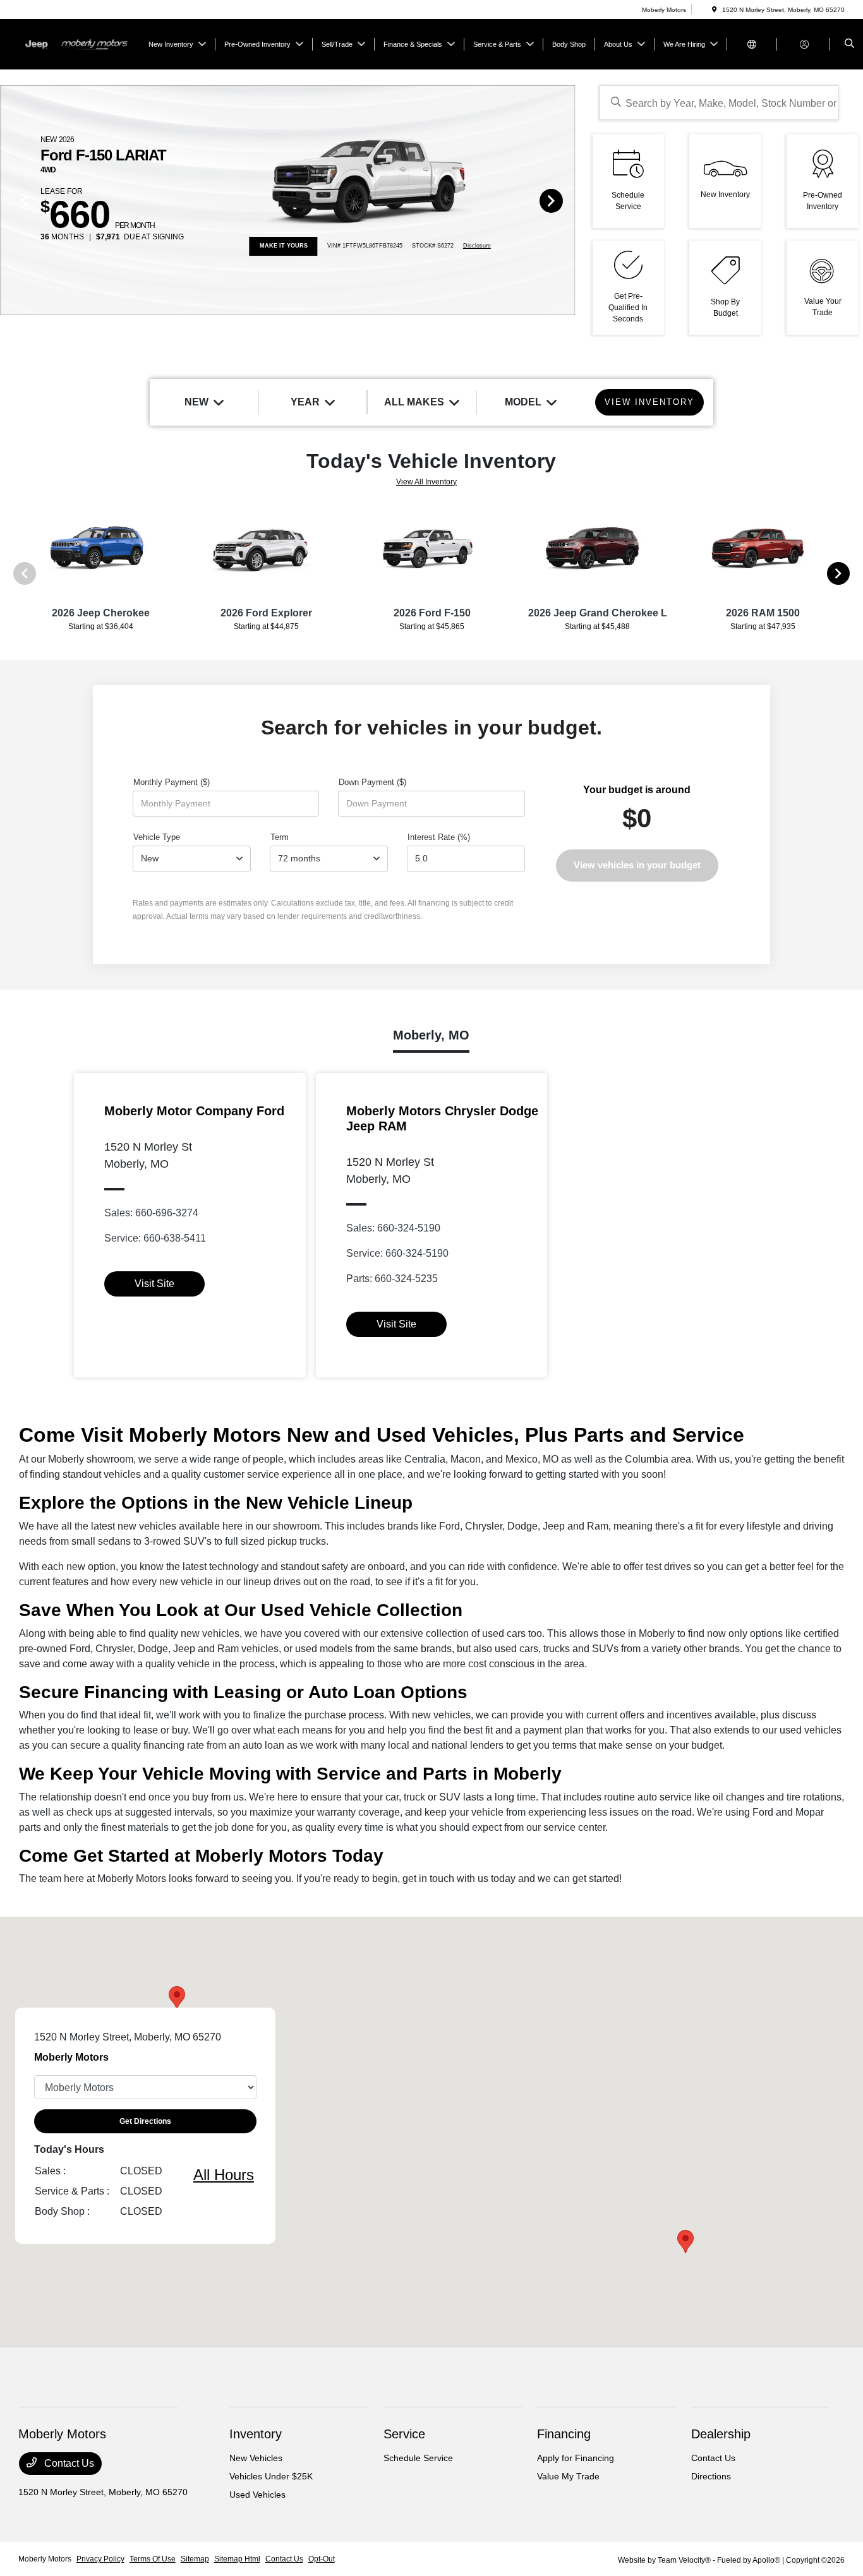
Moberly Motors (45, 2559)
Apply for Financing (576, 2458)
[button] (685, 2242)
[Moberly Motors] (75, 43)
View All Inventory (426, 482)
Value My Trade (568, 2476)
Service (404, 2434)
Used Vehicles (257, 2495)
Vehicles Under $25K (271, 2476)
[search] (849, 44)
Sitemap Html (237, 2559)
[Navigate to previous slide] (9, 200)
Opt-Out (322, 2559)
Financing (564, 2434)
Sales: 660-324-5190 (393, 1228)
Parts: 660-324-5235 (392, 1279)
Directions (711, 2476)
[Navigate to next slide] (566, 200)
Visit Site (154, 1284)
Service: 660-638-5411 (155, 1238)
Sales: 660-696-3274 (151, 1213)
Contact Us (68, 2463)
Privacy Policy (100, 2559)
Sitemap (195, 2559)
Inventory (256, 2434)
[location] (715, 10)
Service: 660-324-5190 (397, 1253)
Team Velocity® (684, 2560)
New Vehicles (256, 2458)
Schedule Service (418, 2458)
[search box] (719, 103)
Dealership (721, 2434)
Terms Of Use (153, 2559)
